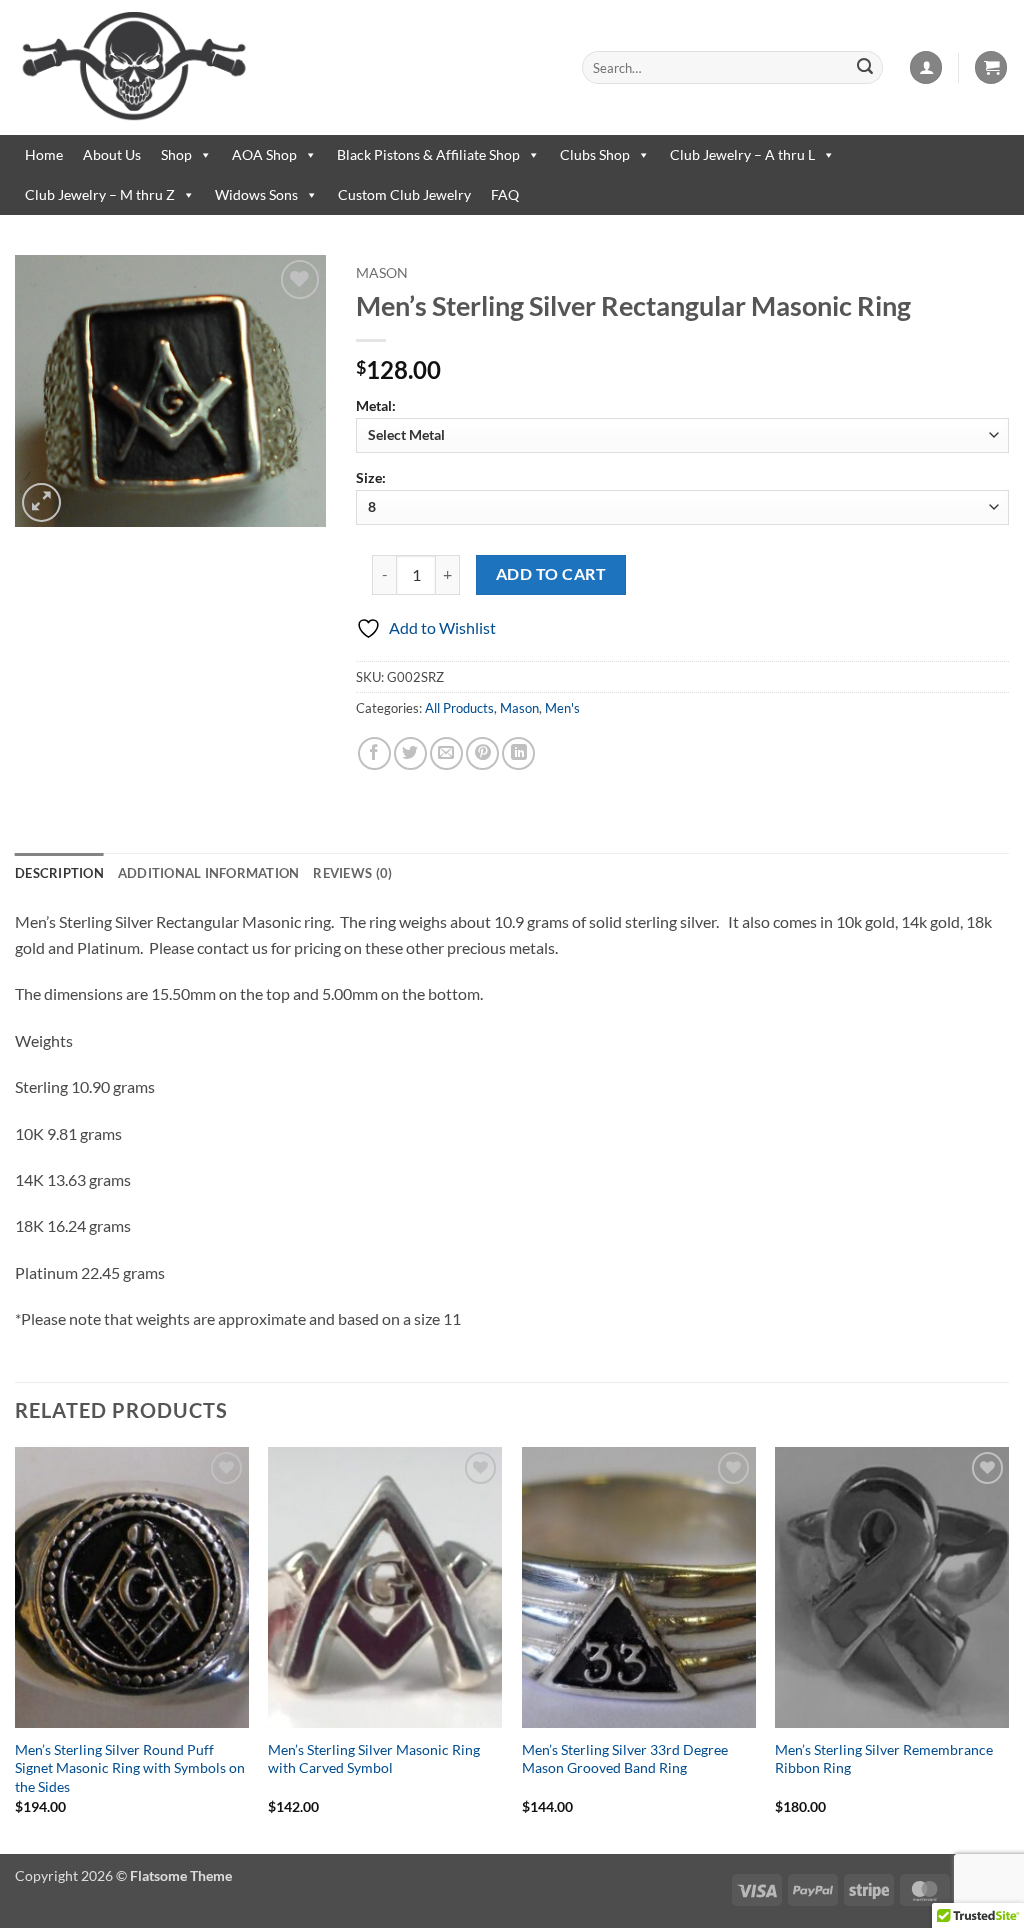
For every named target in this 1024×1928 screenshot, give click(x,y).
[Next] (1008, 1648)
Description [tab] (59, 873)
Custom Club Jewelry (404, 194)
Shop (176, 154)
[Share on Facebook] (374, 753)
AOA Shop (264, 154)
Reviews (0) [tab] (352, 873)
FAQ (505, 194)
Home (44, 154)
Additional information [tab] (209, 873)
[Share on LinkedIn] (518, 753)
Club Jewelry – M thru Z (100, 194)
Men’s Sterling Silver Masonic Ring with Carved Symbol (374, 1759)
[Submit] (865, 68)
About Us (112, 154)
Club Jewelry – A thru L (742, 154)
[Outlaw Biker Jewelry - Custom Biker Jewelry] (283, 67)
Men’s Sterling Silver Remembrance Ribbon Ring (884, 1759)
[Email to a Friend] (446, 753)
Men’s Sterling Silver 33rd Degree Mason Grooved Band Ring (625, 1759)
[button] (926, 67)
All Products (459, 708)
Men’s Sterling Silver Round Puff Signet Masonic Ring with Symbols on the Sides (130, 1768)
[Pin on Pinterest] (482, 753)
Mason (382, 273)
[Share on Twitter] (410, 753)
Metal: (376, 405)
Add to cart (551, 574)
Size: (371, 477)
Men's (562, 708)
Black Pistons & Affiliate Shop (428, 154)
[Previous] (16, 1648)
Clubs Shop (595, 154)
